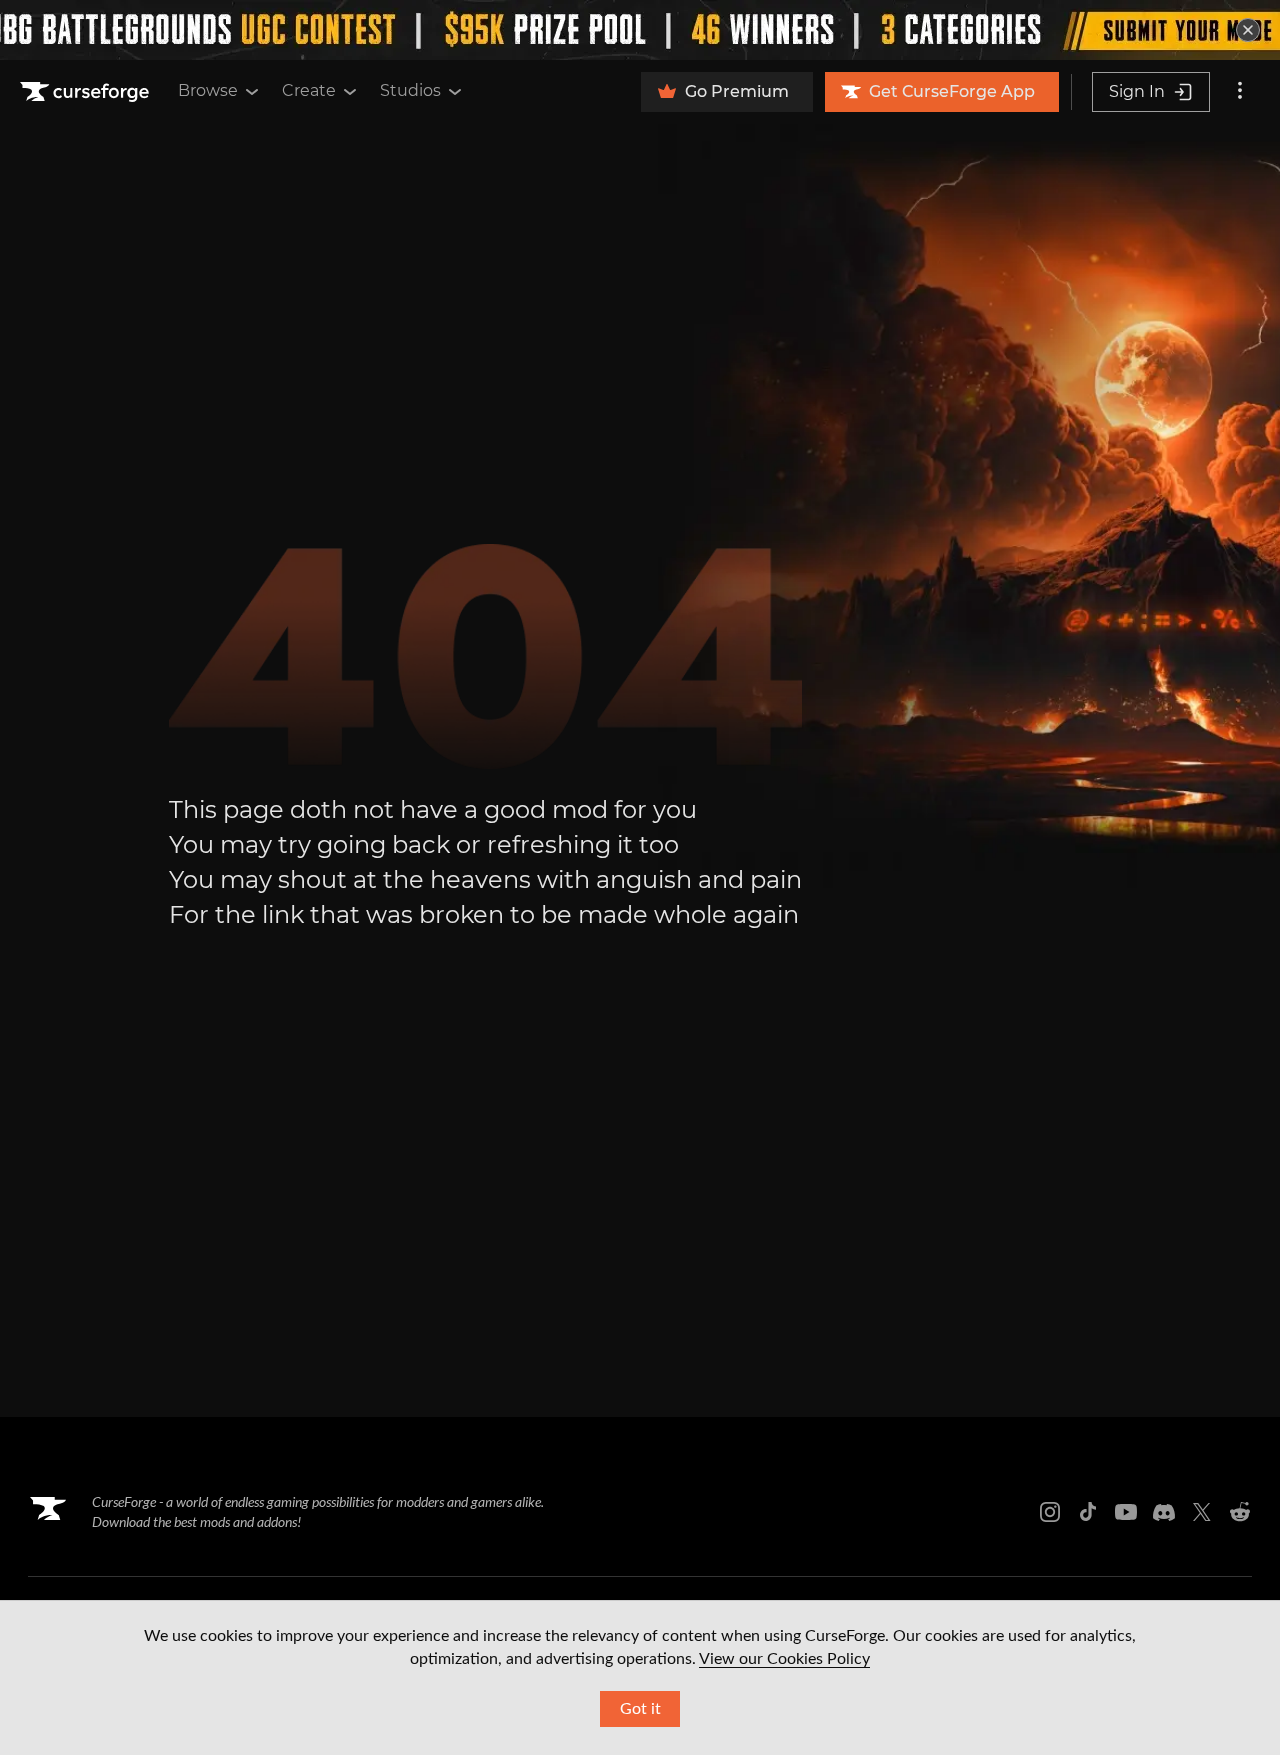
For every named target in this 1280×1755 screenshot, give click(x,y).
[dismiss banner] (1248, 30)
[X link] (1202, 1512)
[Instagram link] (1050, 1512)
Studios (410, 90)
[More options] (1240, 92)
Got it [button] (640, 1709)
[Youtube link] (1126, 1512)
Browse (208, 90)
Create (309, 90)
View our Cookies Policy (784, 1659)
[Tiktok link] (1088, 1512)
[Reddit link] (1240, 1512)
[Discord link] (1164, 1512)
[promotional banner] (640, 30)
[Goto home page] (87, 92)
